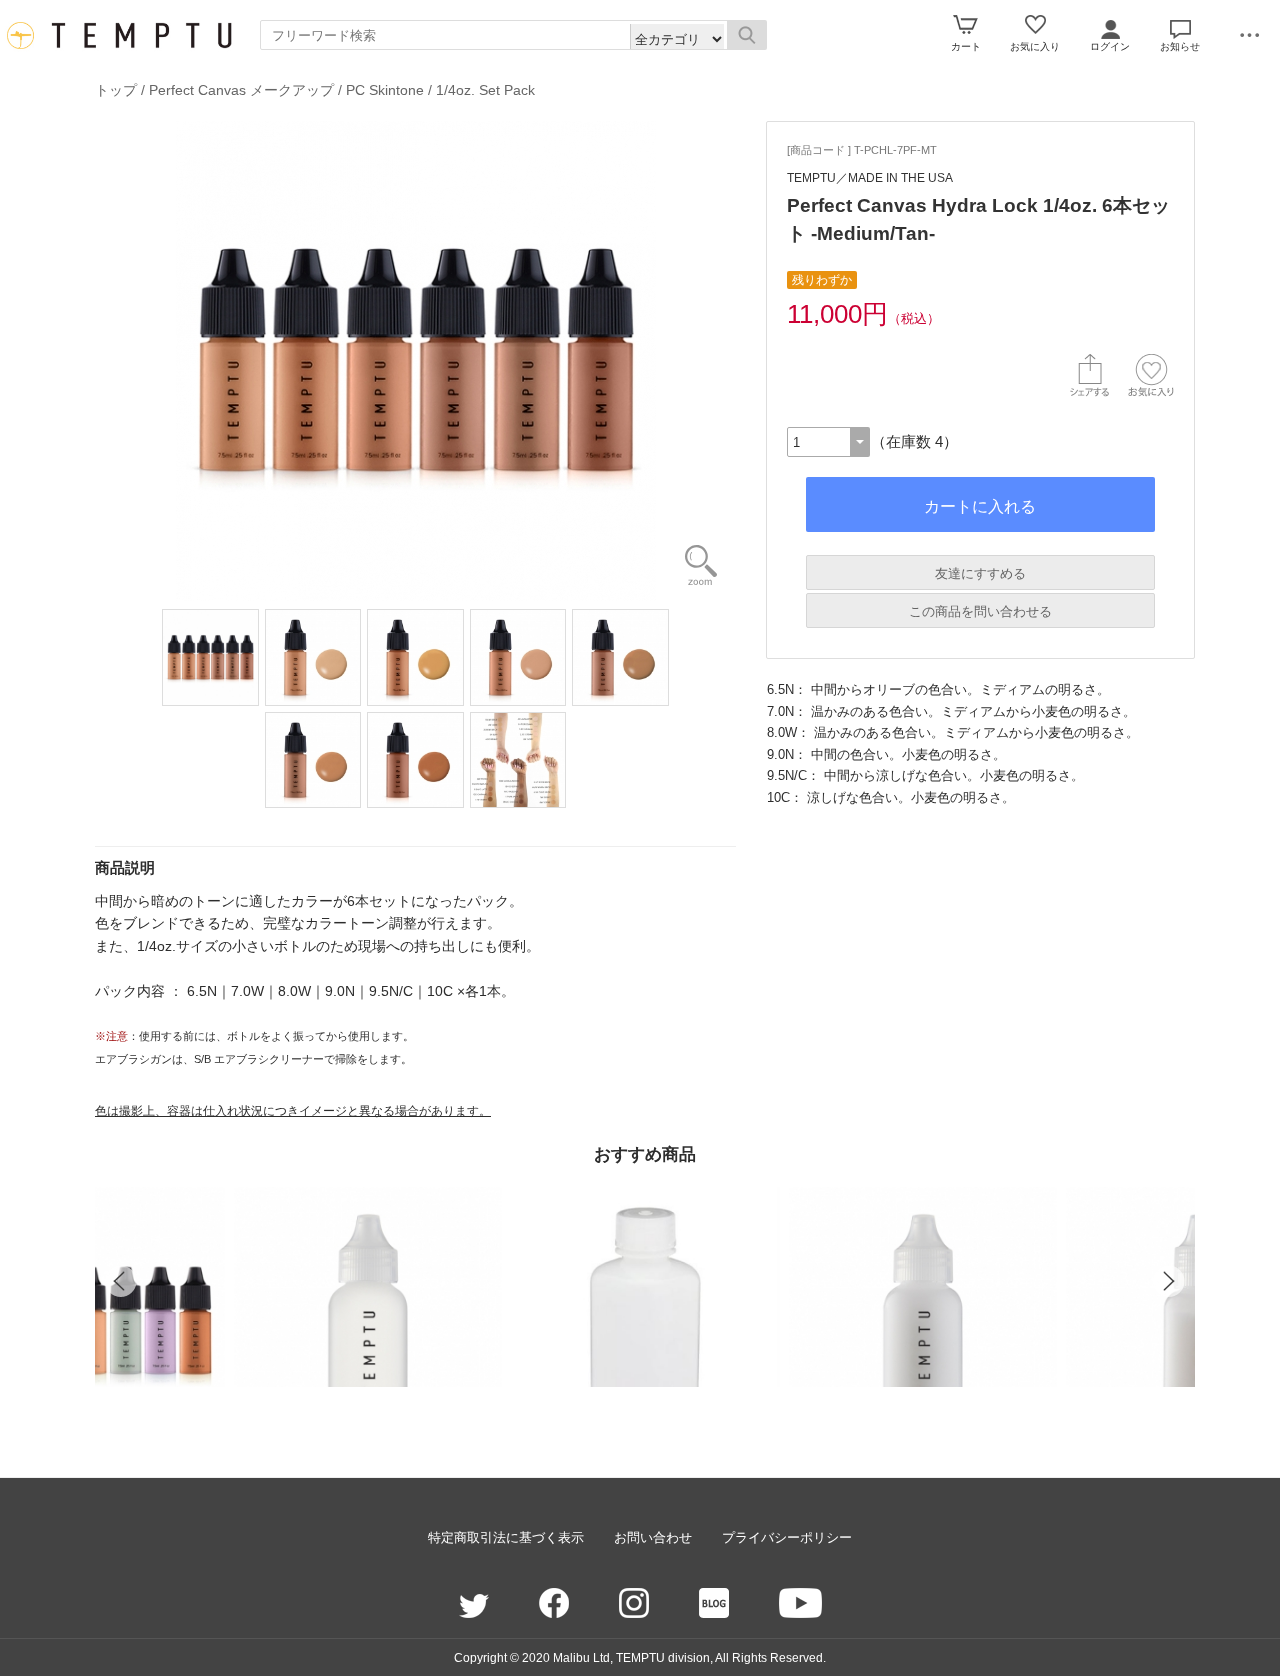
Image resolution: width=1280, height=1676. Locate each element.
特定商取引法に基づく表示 (506, 1537)
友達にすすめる (980, 573)
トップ (116, 90)
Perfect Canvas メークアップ (241, 90)
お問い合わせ (653, 1537)
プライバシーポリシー (787, 1537)
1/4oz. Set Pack (485, 90)
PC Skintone (385, 90)
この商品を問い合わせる (980, 611)
